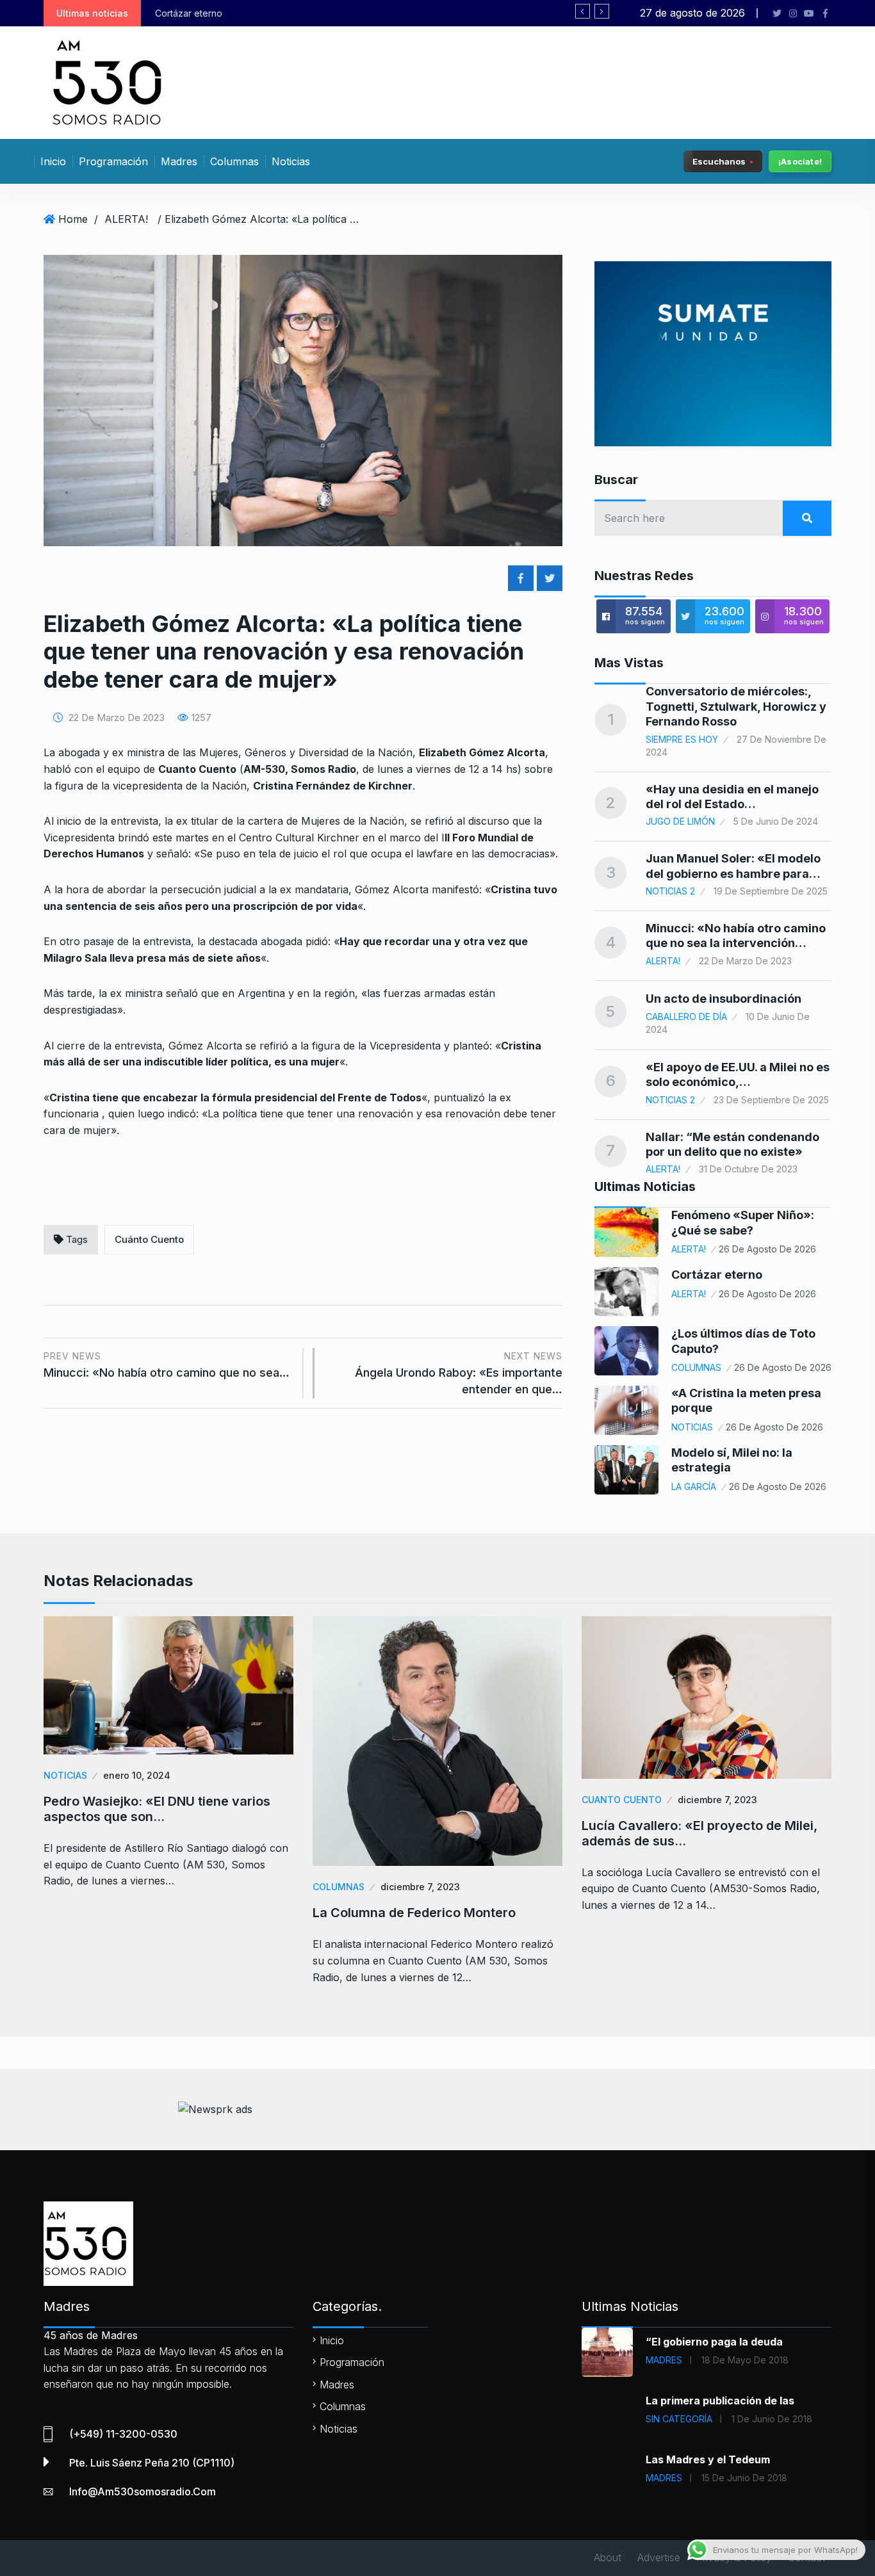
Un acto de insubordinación (724, 999)
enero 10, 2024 (137, 1775)
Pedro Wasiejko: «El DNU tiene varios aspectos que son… (157, 1809)
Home (73, 219)
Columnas (234, 161)
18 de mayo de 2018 (745, 2360)
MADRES (664, 2360)
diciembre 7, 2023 (420, 1887)
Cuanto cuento (622, 1800)
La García (694, 1486)
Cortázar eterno (717, 1275)
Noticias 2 (670, 891)
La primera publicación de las (720, 2401)
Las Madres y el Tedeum (708, 2459)
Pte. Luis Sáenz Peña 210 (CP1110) (152, 2463)
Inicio (53, 161)
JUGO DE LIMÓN (680, 821)
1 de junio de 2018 (772, 2419)
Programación (113, 161)
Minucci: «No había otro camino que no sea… (167, 1365)
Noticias (291, 161)
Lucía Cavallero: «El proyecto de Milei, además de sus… (699, 1833)
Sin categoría (679, 2419)
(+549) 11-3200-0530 (123, 2434)
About (608, 2557)
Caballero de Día (686, 1017)
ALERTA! (126, 219)
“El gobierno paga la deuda (714, 2342)
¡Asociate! (800, 161)
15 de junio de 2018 (744, 2478)
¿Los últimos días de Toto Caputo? (337, 13)
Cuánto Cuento (149, 1239)
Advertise (659, 2557)
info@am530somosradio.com (143, 2491)
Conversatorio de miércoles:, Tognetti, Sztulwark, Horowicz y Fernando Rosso (736, 706)
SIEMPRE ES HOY (682, 739)
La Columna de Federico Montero (414, 1913)
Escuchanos (719, 161)
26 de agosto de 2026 (767, 1249)
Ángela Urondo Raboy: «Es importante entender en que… (459, 1373)
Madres (179, 161)
